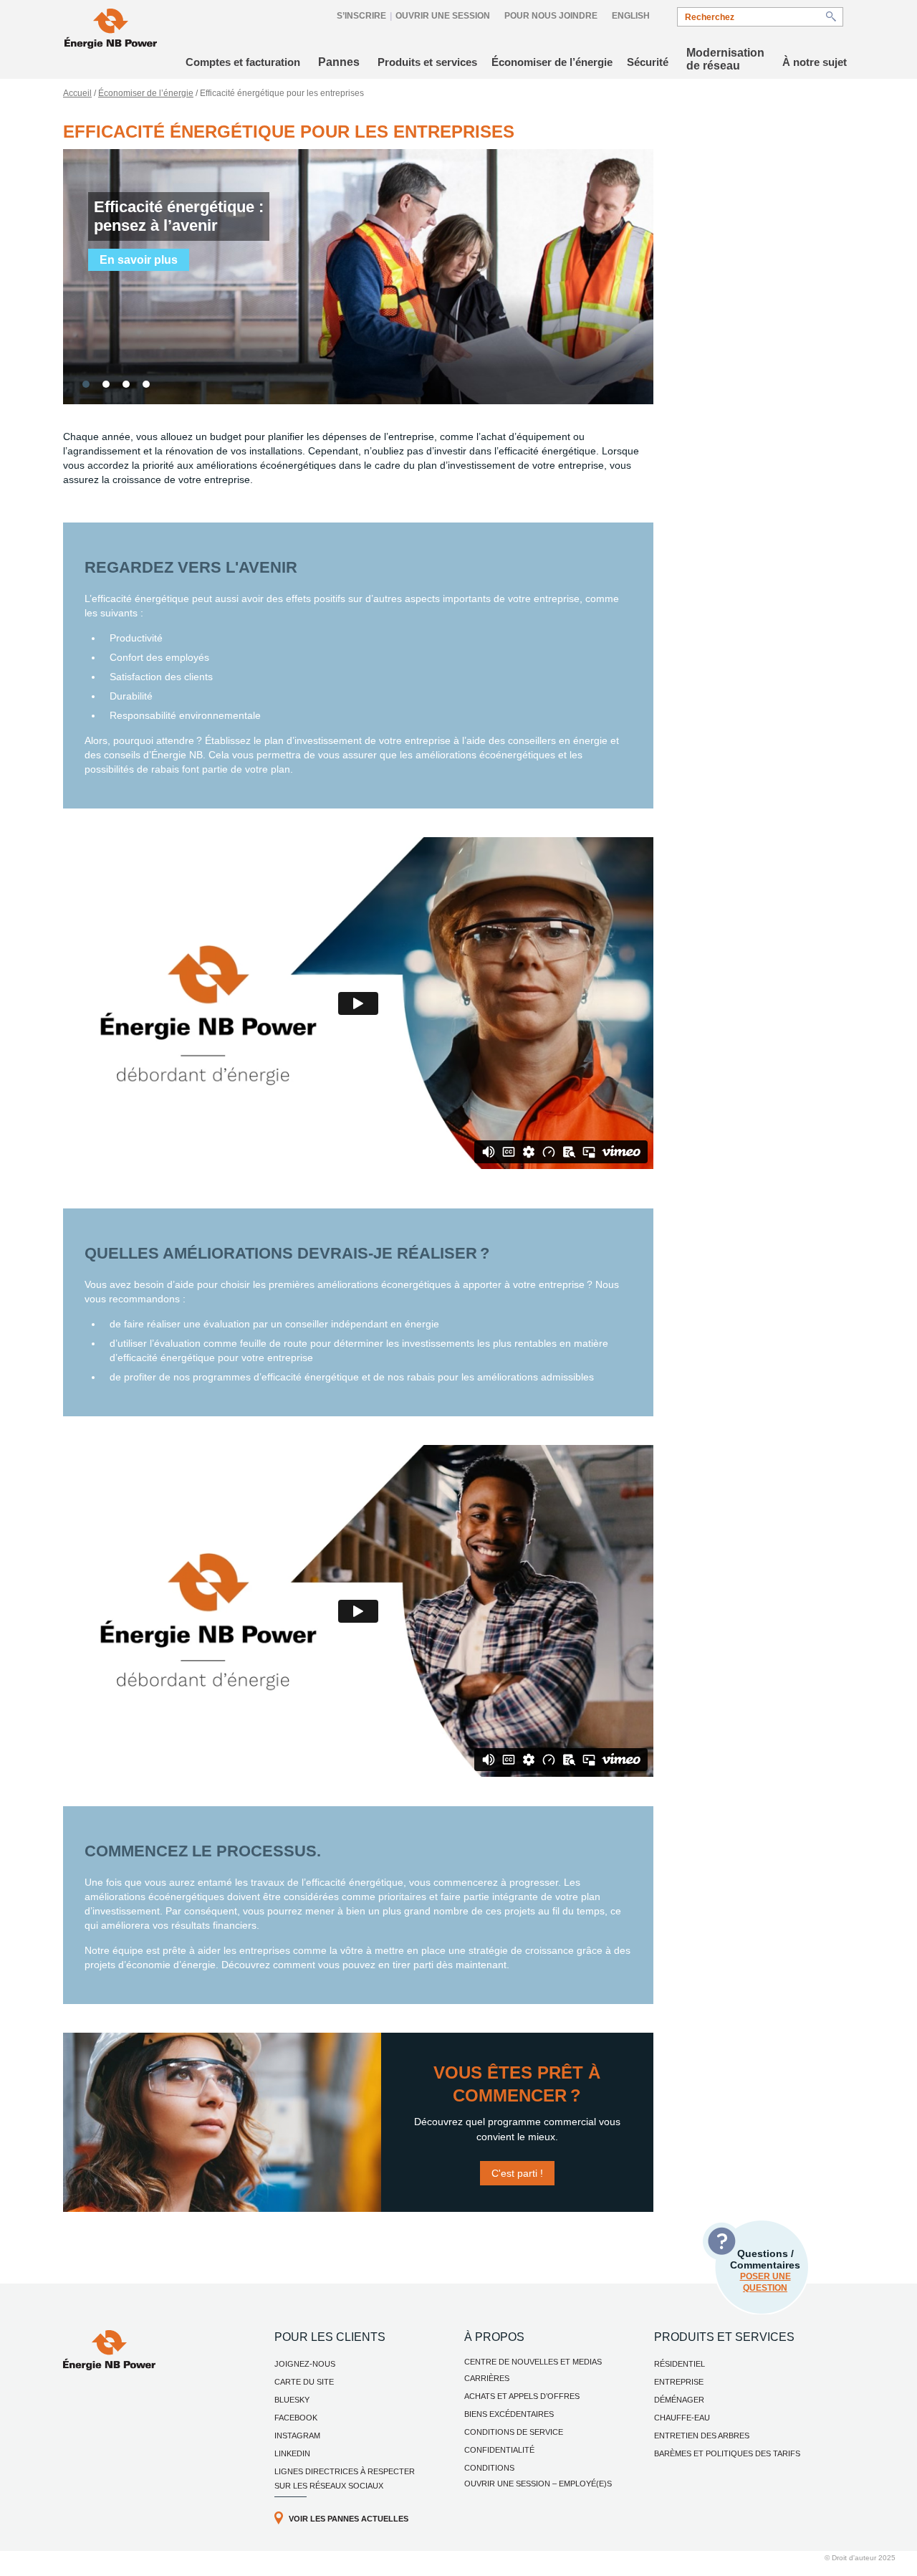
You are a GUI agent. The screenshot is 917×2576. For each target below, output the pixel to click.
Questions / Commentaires (765, 2270)
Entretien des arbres (702, 2436)
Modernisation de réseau (725, 59)
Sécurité (648, 62)
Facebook (296, 2418)
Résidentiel (680, 2364)
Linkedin (292, 2453)
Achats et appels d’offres (522, 2396)
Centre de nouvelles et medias (533, 2362)
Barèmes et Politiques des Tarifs (727, 2453)
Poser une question (765, 2282)
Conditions (489, 2468)
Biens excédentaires (509, 2414)
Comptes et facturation (243, 62)
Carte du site (304, 2382)
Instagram (297, 2436)
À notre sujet (815, 62)
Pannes (339, 62)
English (631, 16)
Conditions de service (514, 2432)
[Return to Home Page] (111, 30)
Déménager (679, 2400)
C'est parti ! (517, 2173)
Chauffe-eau (682, 2418)
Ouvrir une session (443, 16)
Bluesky (292, 2400)
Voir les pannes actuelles (349, 2519)
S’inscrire (361, 16)
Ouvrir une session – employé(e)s (538, 2484)
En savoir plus (139, 260)
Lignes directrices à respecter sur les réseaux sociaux (345, 2479)
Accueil (77, 93)
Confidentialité (499, 2450)
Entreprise (679, 2382)
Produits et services (427, 62)
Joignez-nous (305, 2364)
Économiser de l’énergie (552, 62)
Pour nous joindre (551, 16)
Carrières (487, 2378)
